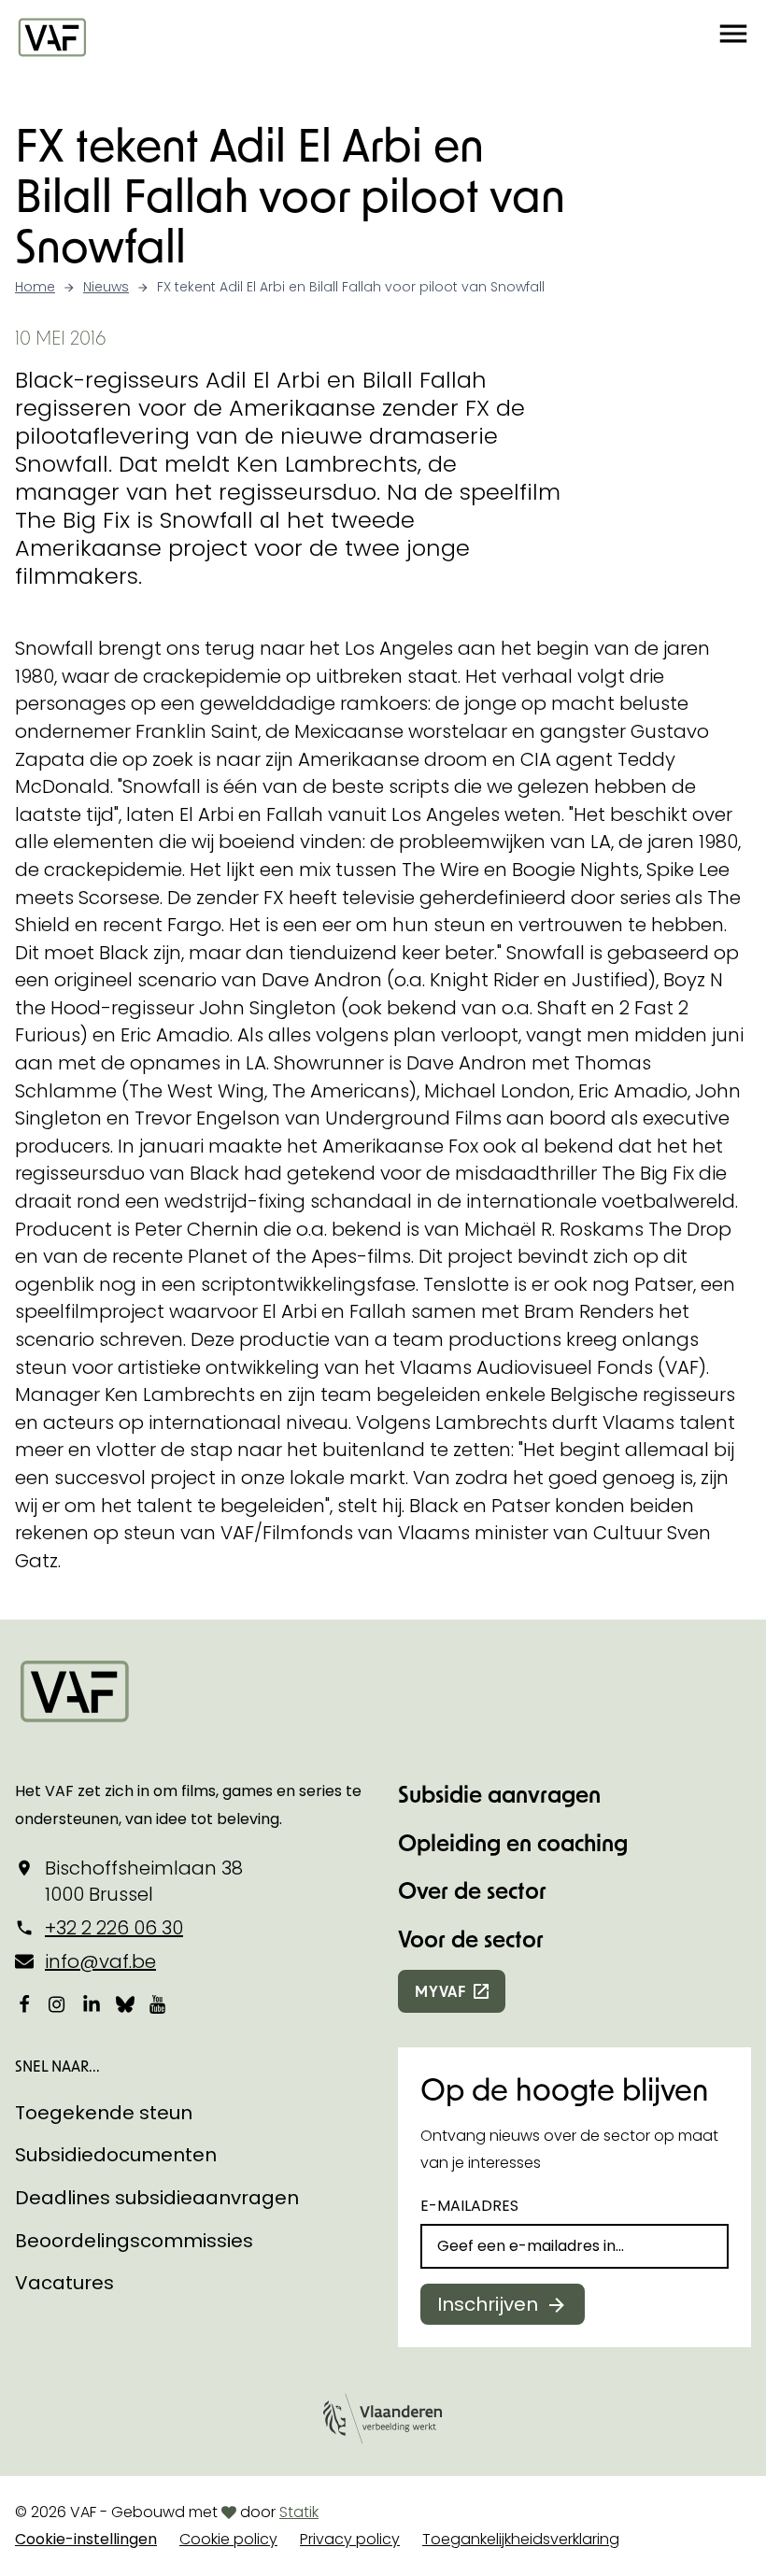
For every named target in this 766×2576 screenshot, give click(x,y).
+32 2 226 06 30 (114, 1928)
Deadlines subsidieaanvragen (157, 2198)
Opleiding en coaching (513, 1842)
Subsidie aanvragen (499, 1794)
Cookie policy (228, 2539)
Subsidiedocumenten (116, 2155)
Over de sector (472, 1890)
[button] (733, 36)
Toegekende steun (104, 2113)
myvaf (440, 1991)
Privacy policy (350, 2539)
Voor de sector (471, 1939)
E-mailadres (469, 2206)
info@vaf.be (100, 1961)
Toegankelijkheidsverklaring (521, 2539)
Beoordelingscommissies (134, 2241)
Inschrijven (488, 2304)
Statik (299, 2512)
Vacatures (64, 2283)
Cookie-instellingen (86, 2539)
